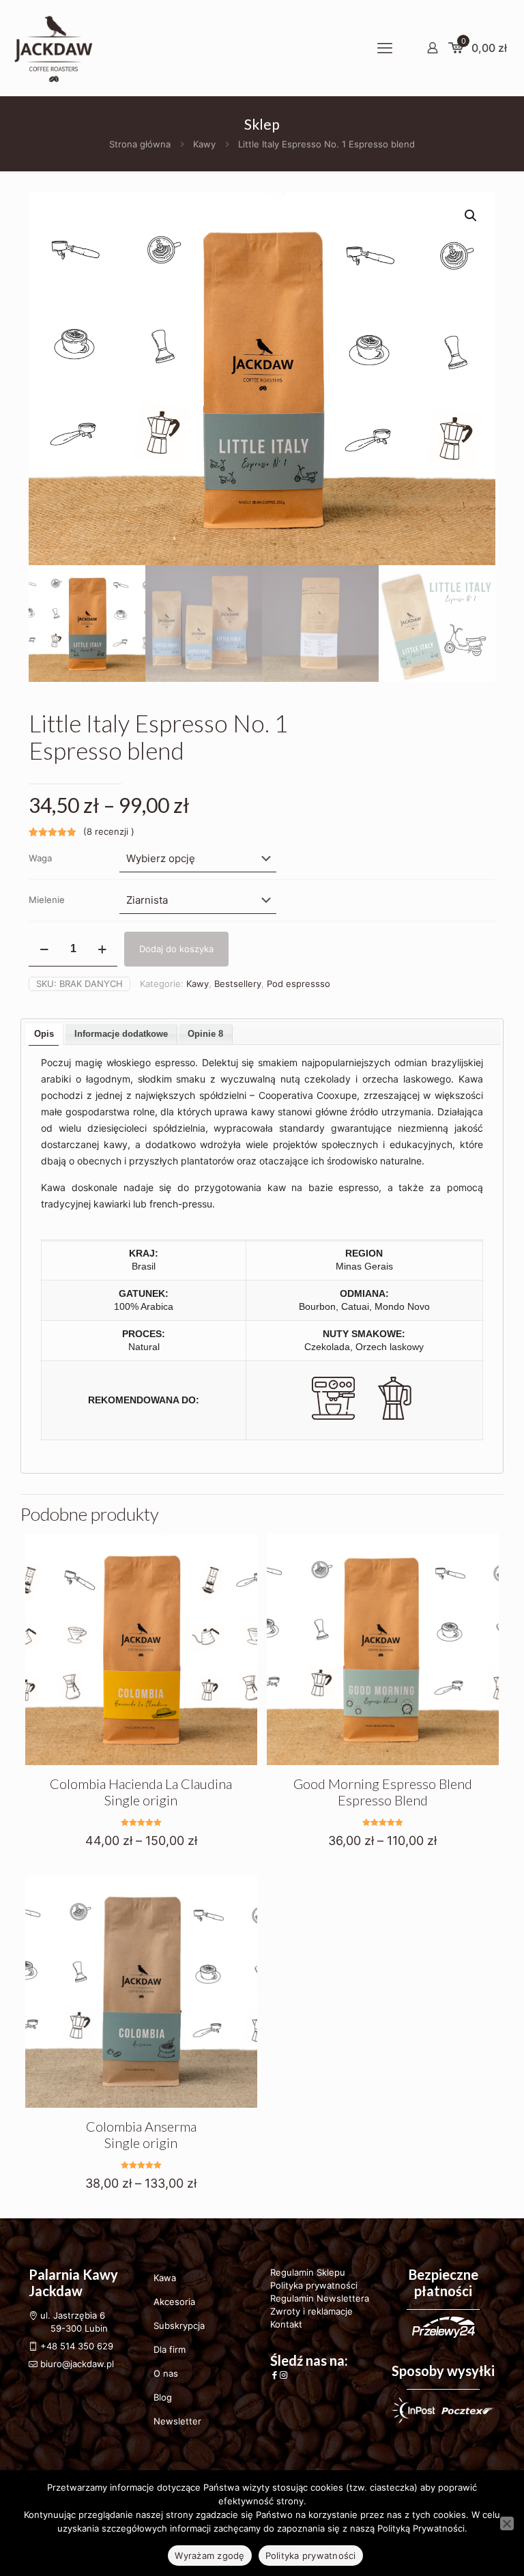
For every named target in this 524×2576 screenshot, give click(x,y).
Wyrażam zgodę (209, 2556)
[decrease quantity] (44, 949)
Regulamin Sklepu (308, 2272)
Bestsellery (238, 984)
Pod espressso (299, 984)
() (109, 831)
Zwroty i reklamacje (311, 2311)
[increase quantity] (102, 949)
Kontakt (286, 2324)
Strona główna (140, 144)
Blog (163, 2397)
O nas (166, 2373)
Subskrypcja (179, 2325)
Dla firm (170, 2349)
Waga (40, 858)
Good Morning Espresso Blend (383, 1792)
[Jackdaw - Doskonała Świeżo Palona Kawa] (53, 48)
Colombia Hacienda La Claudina (141, 1792)
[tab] (44, 1034)
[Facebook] (275, 2375)
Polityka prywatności (314, 2285)
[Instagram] (283, 2375)
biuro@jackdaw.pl (76, 2364)
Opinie (205, 1034)
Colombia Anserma (141, 2134)
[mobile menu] (385, 48)
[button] (471, 216)
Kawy (204, 144)
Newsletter (177, 2421)
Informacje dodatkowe (121, 1034)
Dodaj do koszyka (176, 949)
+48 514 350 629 (77, 2346)
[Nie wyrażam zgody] (507, 2523)
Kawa (165, 2278)
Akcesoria (174, 2302)
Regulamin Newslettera (320, 2298)
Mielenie (47, 900)
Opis (44, 1034)
